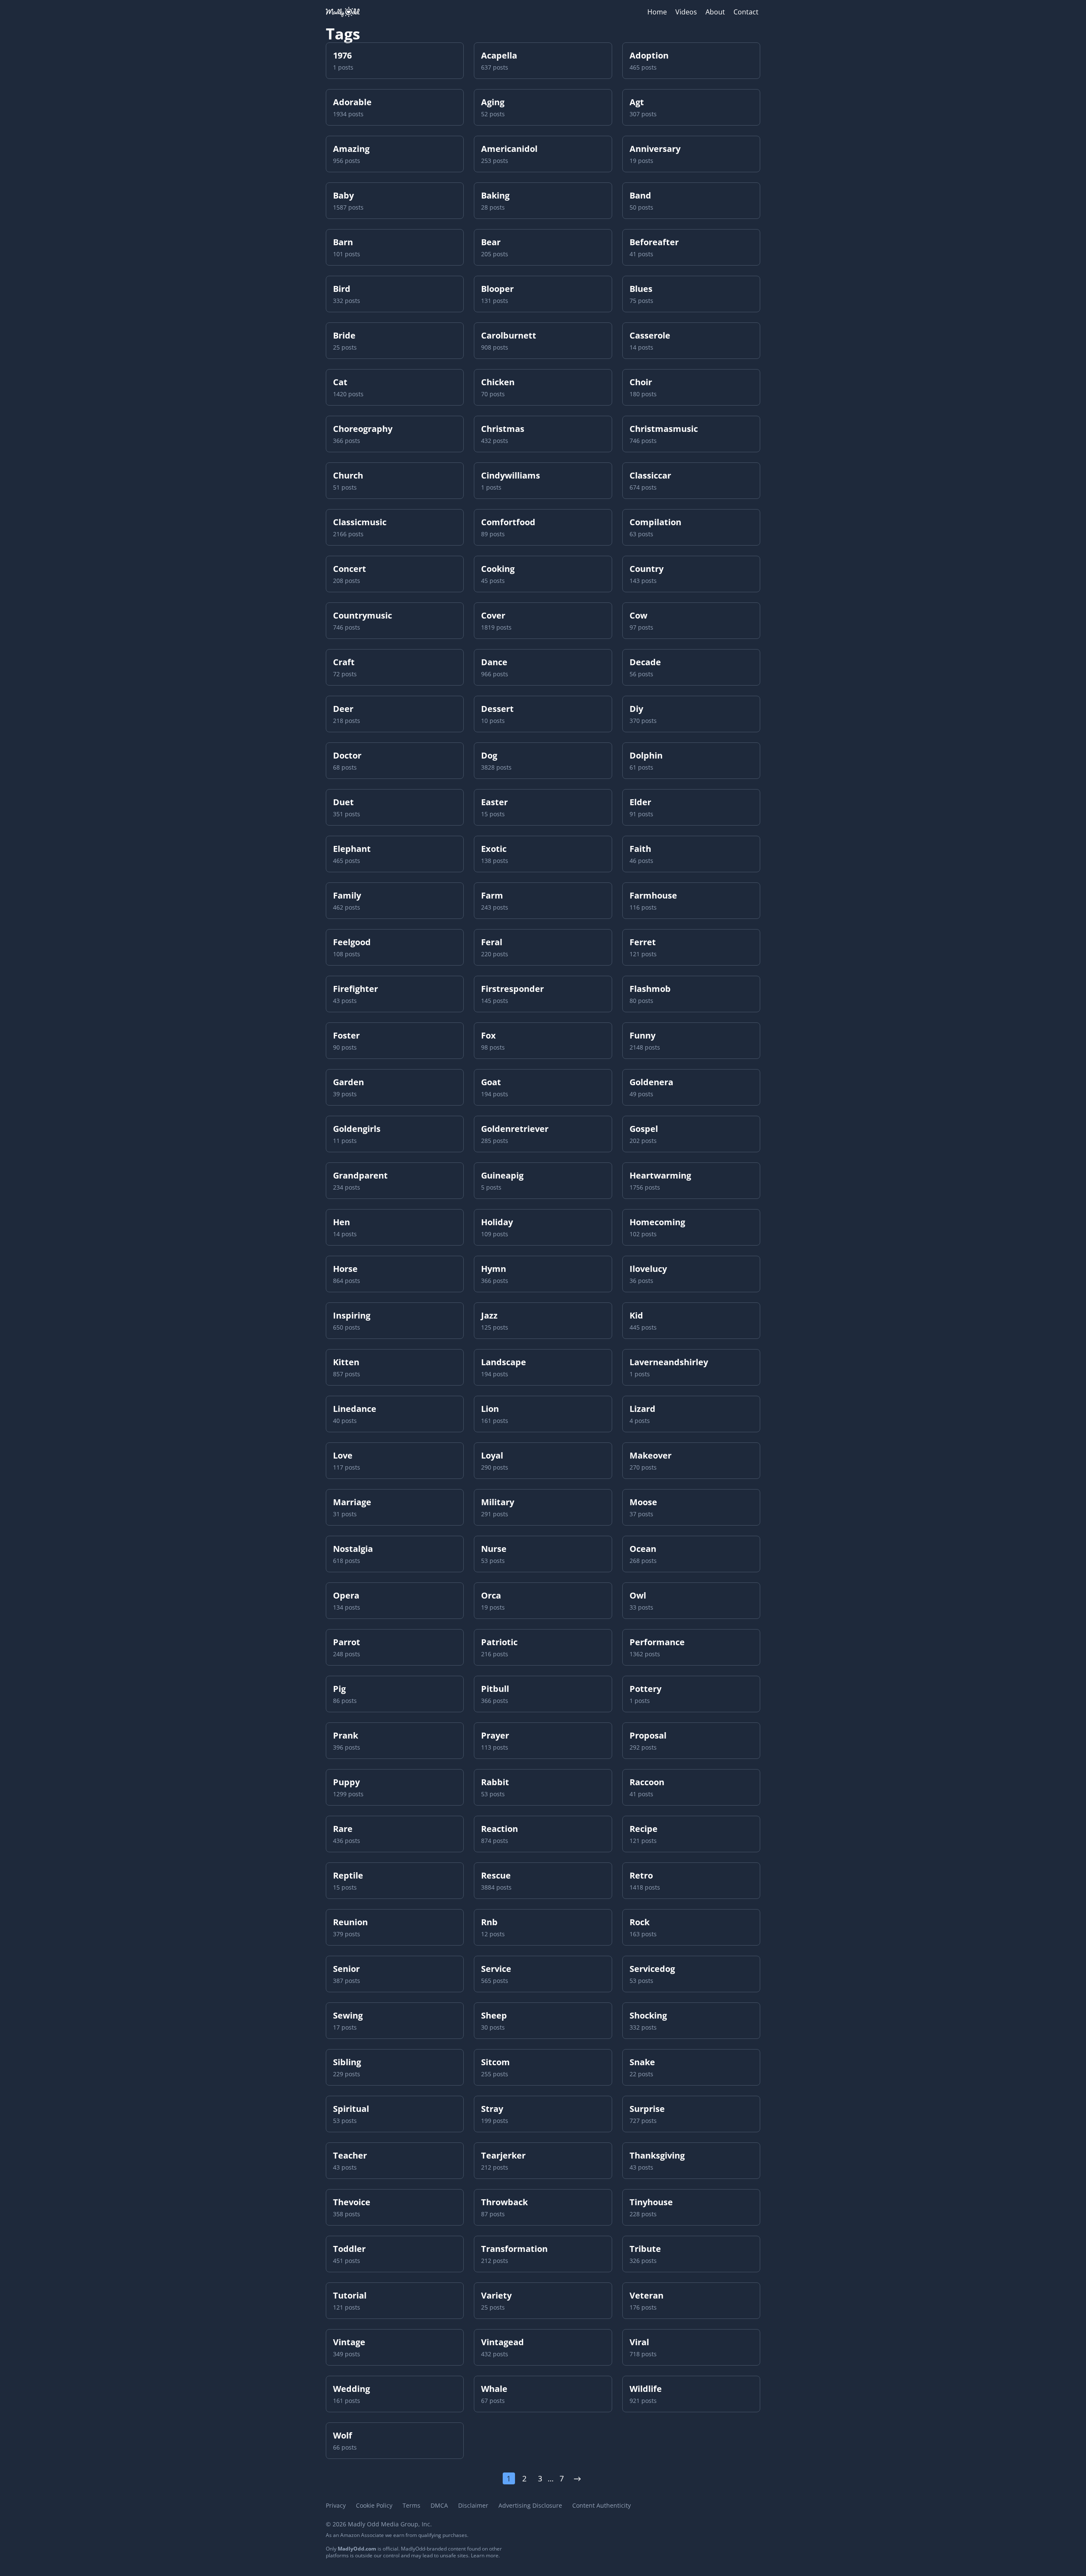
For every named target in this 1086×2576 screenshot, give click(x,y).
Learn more (485, 2555)
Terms (411, 2505)
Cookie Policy (374, 2505)
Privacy (336, 2505)
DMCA (439, 2505)
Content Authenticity (602, 2505)
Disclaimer (473, 2505)
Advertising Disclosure (530, 2505)
